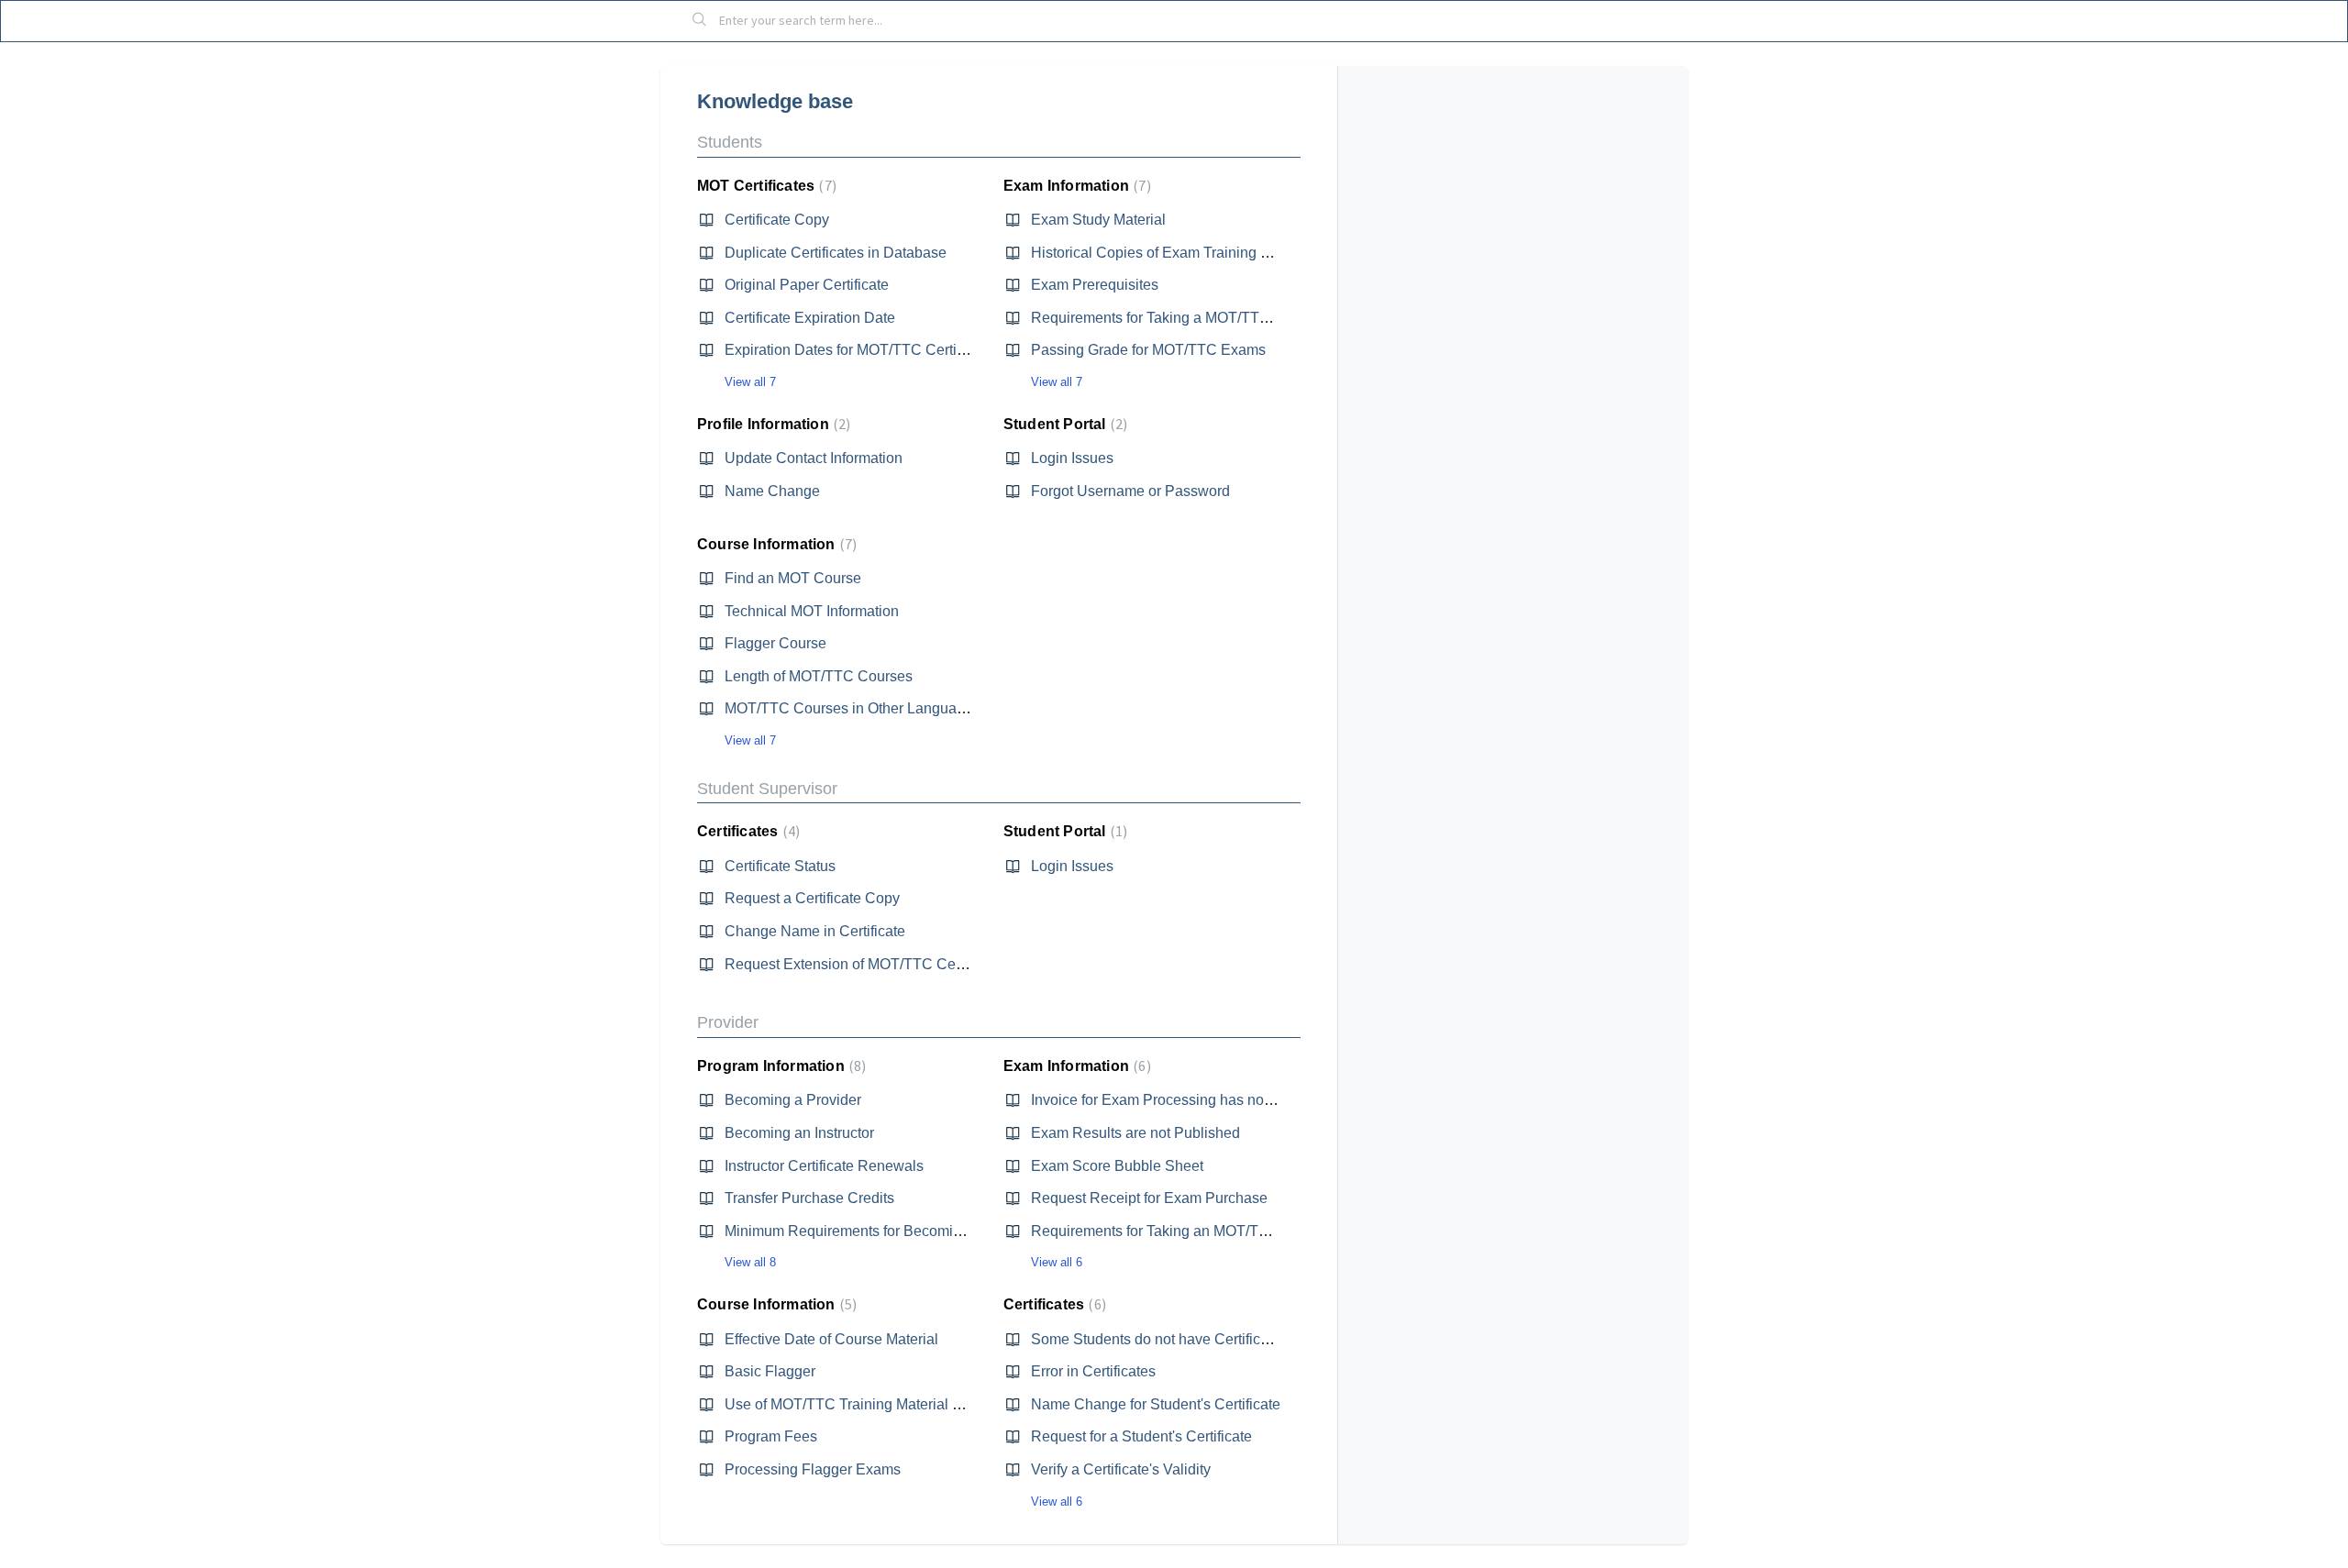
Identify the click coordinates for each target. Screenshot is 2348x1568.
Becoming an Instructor (799, 1133)
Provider (728, 1022)
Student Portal (1063, 424)
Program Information (779, 1066)
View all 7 (750, 382)
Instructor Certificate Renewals (824, 1166)
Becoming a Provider (793, 1100)
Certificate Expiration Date (810, 318)
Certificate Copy (777, 220)
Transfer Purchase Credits (809, 1198)
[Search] (700, 21)
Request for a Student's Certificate (1141, 1436)
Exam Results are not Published (1135, 1133)
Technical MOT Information (812, 611)
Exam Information (1075, 186)
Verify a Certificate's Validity (1121, 1469)
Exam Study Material (1098, 220)
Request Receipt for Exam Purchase (1149, 1198)
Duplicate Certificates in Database (836, 253)
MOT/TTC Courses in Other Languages (853, 708)
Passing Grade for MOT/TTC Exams (1148, 350)
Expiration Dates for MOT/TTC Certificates (862, 350)
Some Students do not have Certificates (1159, 1339)
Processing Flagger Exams (813, 1469)
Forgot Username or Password (1130, 491)
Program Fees (771, 1436)
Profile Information (771, 424)
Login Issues (1072, 458)
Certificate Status (780, 866)
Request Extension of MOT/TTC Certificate (864, 964)
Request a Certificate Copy (812, 898)
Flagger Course (775, 643)
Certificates (746, 831)
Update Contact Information (814, 458)
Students (730, 142)
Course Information (775, 544)
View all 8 (750, 1262)
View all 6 (1057, 1262)
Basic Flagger (770, 1371)
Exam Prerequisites (1095, 285)
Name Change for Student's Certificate (1156, 1404)
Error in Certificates (1093, 1371)
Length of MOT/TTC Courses (819, 676)
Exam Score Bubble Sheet (1117, 1166)
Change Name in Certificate (815, 931)
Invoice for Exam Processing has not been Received (1201, 1100)
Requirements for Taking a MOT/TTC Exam (1171, 318)
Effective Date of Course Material (831, 1339)
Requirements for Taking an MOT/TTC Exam (1175, 1231)
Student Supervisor (767, 789)
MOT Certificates (764, 186)
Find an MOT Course (793, 578)
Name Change (772, 491)
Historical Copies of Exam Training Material (1172, 253)
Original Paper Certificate (807, 285)
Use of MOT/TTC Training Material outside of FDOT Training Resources (958, 1404)
